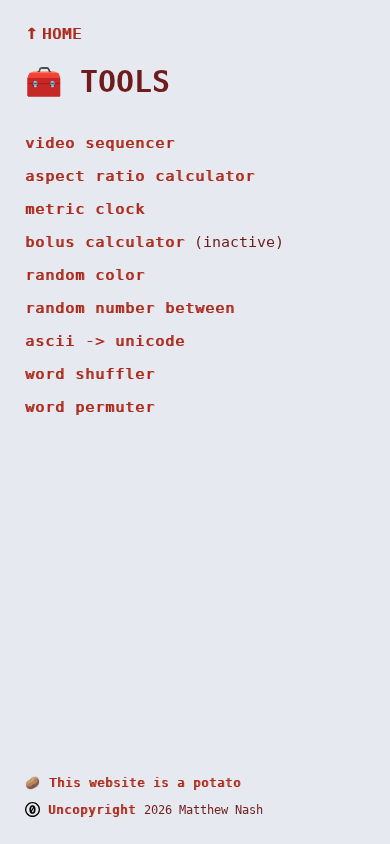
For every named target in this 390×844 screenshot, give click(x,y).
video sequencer (100, 143)
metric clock (85, 209)
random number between (130, 308)
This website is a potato (133, 783)
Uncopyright (92, 810)
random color (85, 275)
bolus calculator (105, 242)
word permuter (90, 407)
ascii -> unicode (105, 341)
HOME (53, 34)
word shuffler (90, 374)
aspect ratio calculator (140, 176)
